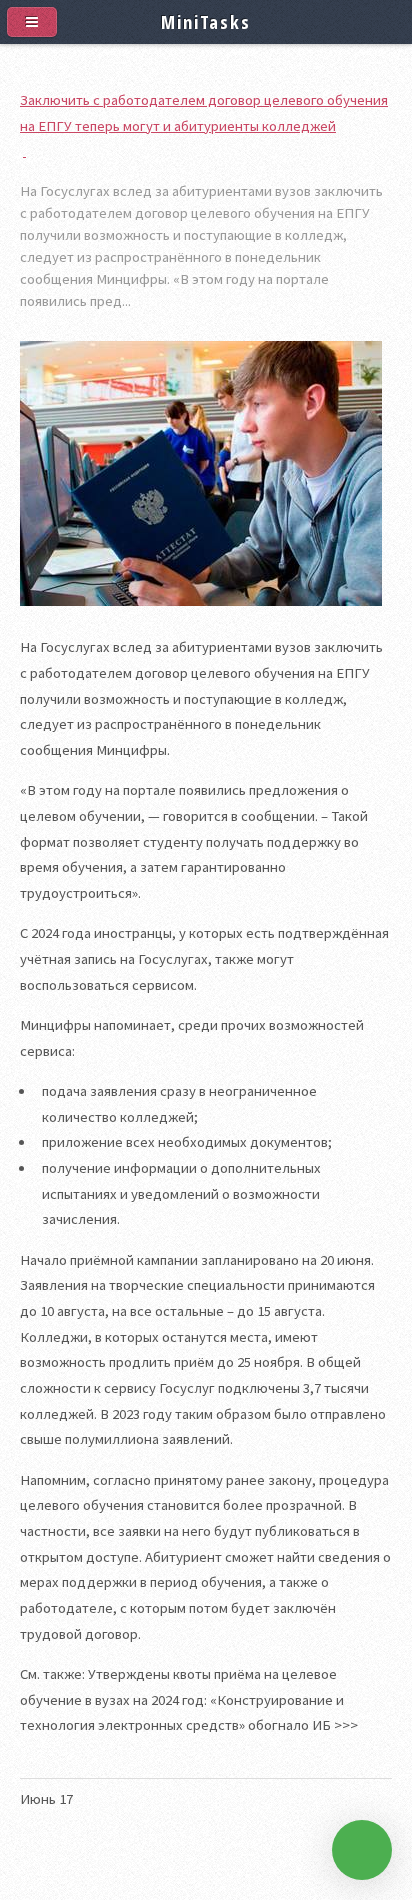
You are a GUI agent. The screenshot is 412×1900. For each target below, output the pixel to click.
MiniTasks (206, 21)
